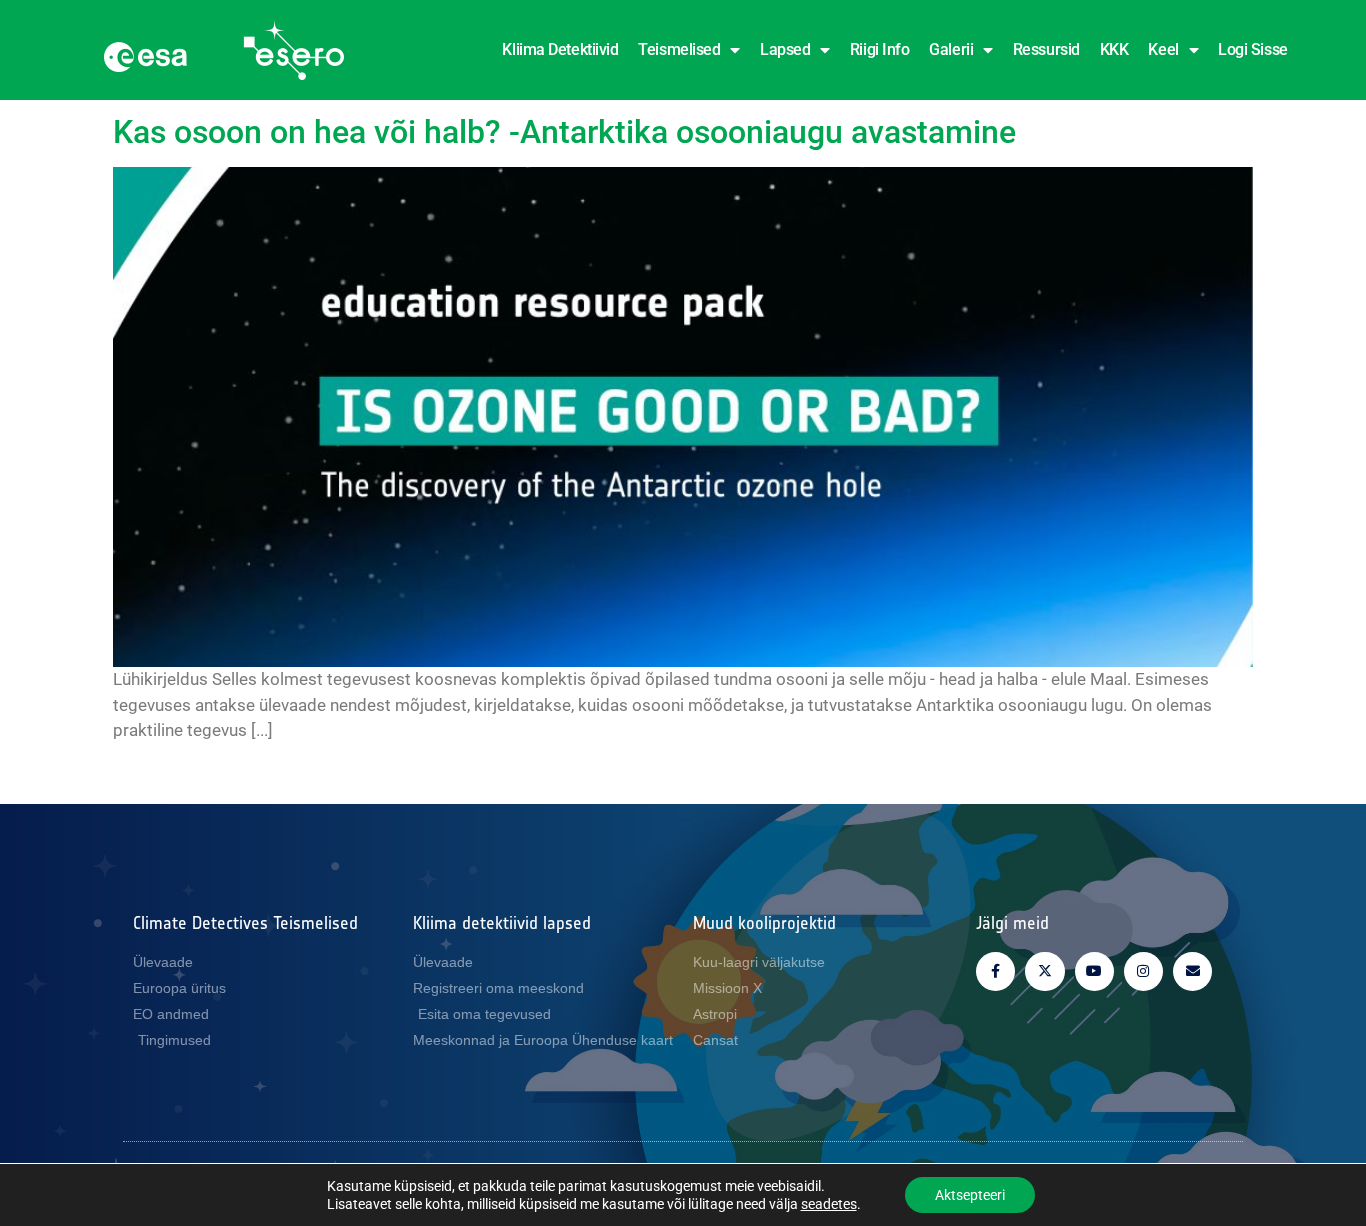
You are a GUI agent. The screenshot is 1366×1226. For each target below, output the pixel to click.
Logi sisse (1253, 49)
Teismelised (679, 49)
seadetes (829, 1204)
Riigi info (880, 49)
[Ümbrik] (1192, 971)
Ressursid (1046, 49)
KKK (1114, 49)
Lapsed (785, 49)
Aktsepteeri (970, 1195)
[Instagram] (1143, 971)
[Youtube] (1094, 971)
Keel (1163, 49)
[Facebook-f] (995, 971)
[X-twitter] (1044, 971)
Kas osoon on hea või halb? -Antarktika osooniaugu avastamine (564, 132)
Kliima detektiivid (560, 49)
